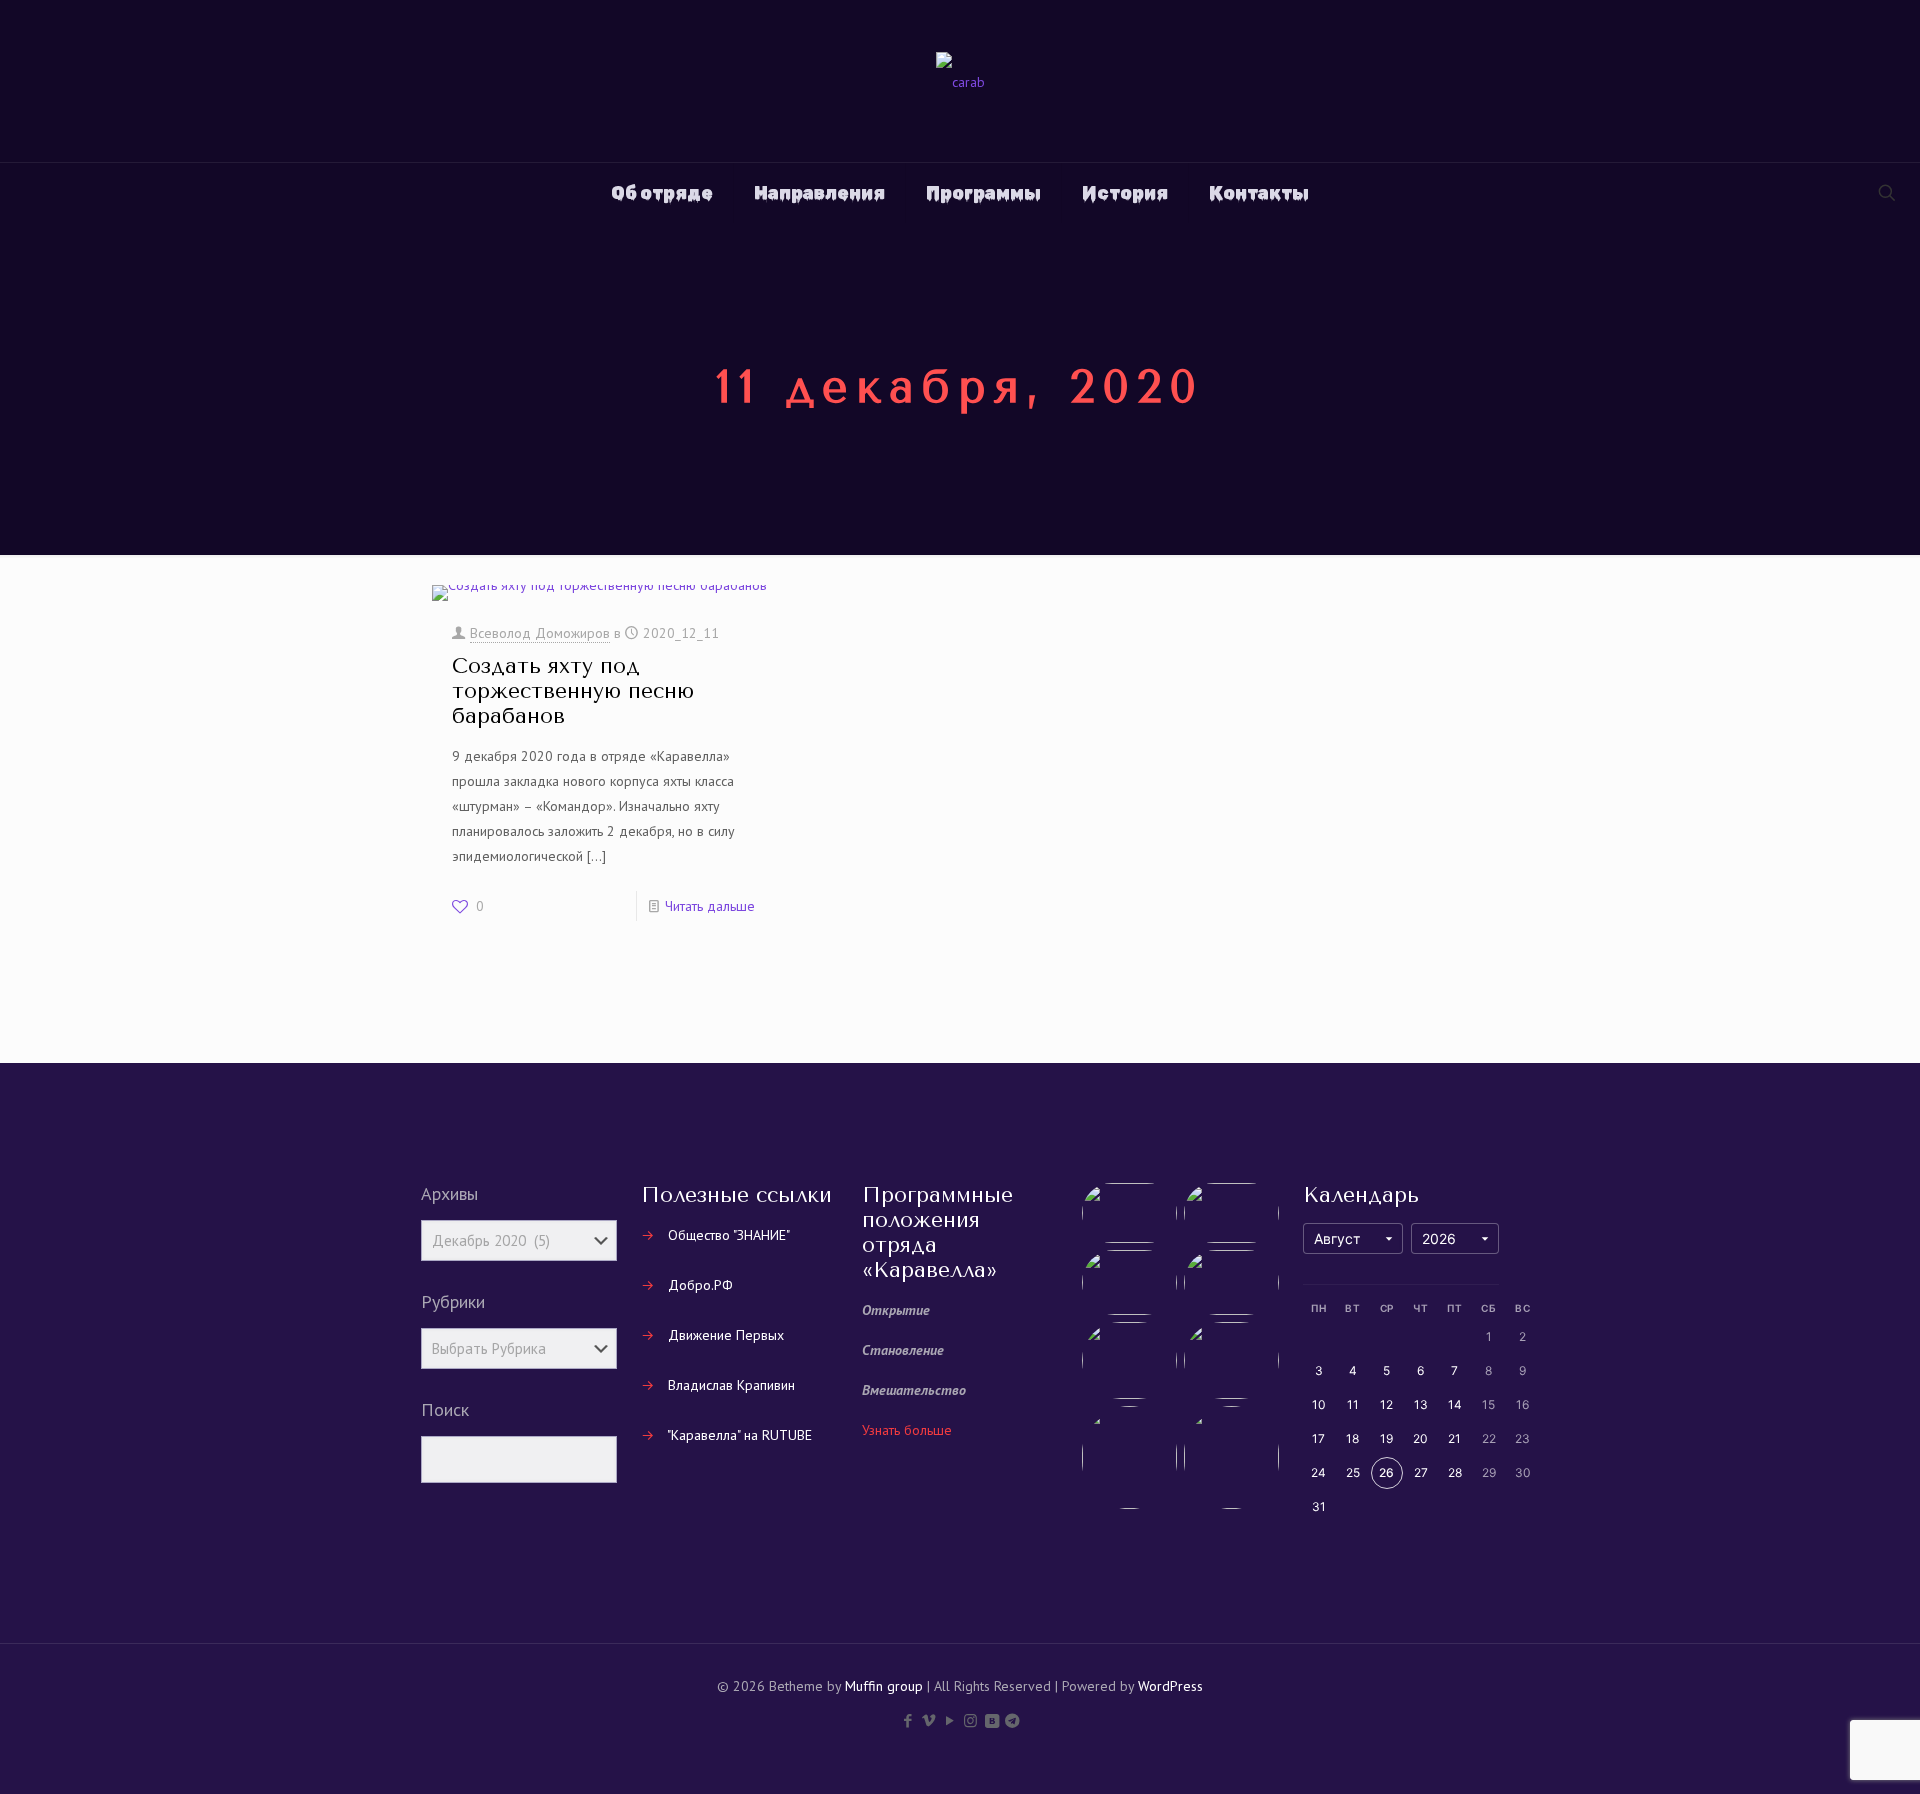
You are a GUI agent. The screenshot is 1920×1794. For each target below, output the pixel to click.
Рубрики (453, 1302)
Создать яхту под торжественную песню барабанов (573, 691)
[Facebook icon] (907, 1720)
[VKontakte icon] (991, 1720)
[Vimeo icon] (928, 1720)
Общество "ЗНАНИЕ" (729, 1235)
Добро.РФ (700, 1285)
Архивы (449, 1194)
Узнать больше (907, 1430)
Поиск (445, 1410)
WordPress (1170, 1686)
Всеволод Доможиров (540, 633)
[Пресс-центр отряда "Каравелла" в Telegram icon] (1012, 1720)
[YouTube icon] (949, 1720)
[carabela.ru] (960, 81)
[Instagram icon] (970, 1720)
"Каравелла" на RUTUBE (739, 1435)
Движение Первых (726, 1335)
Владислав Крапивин (731, 1385)
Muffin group (884, 1686)
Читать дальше (710, 906)
